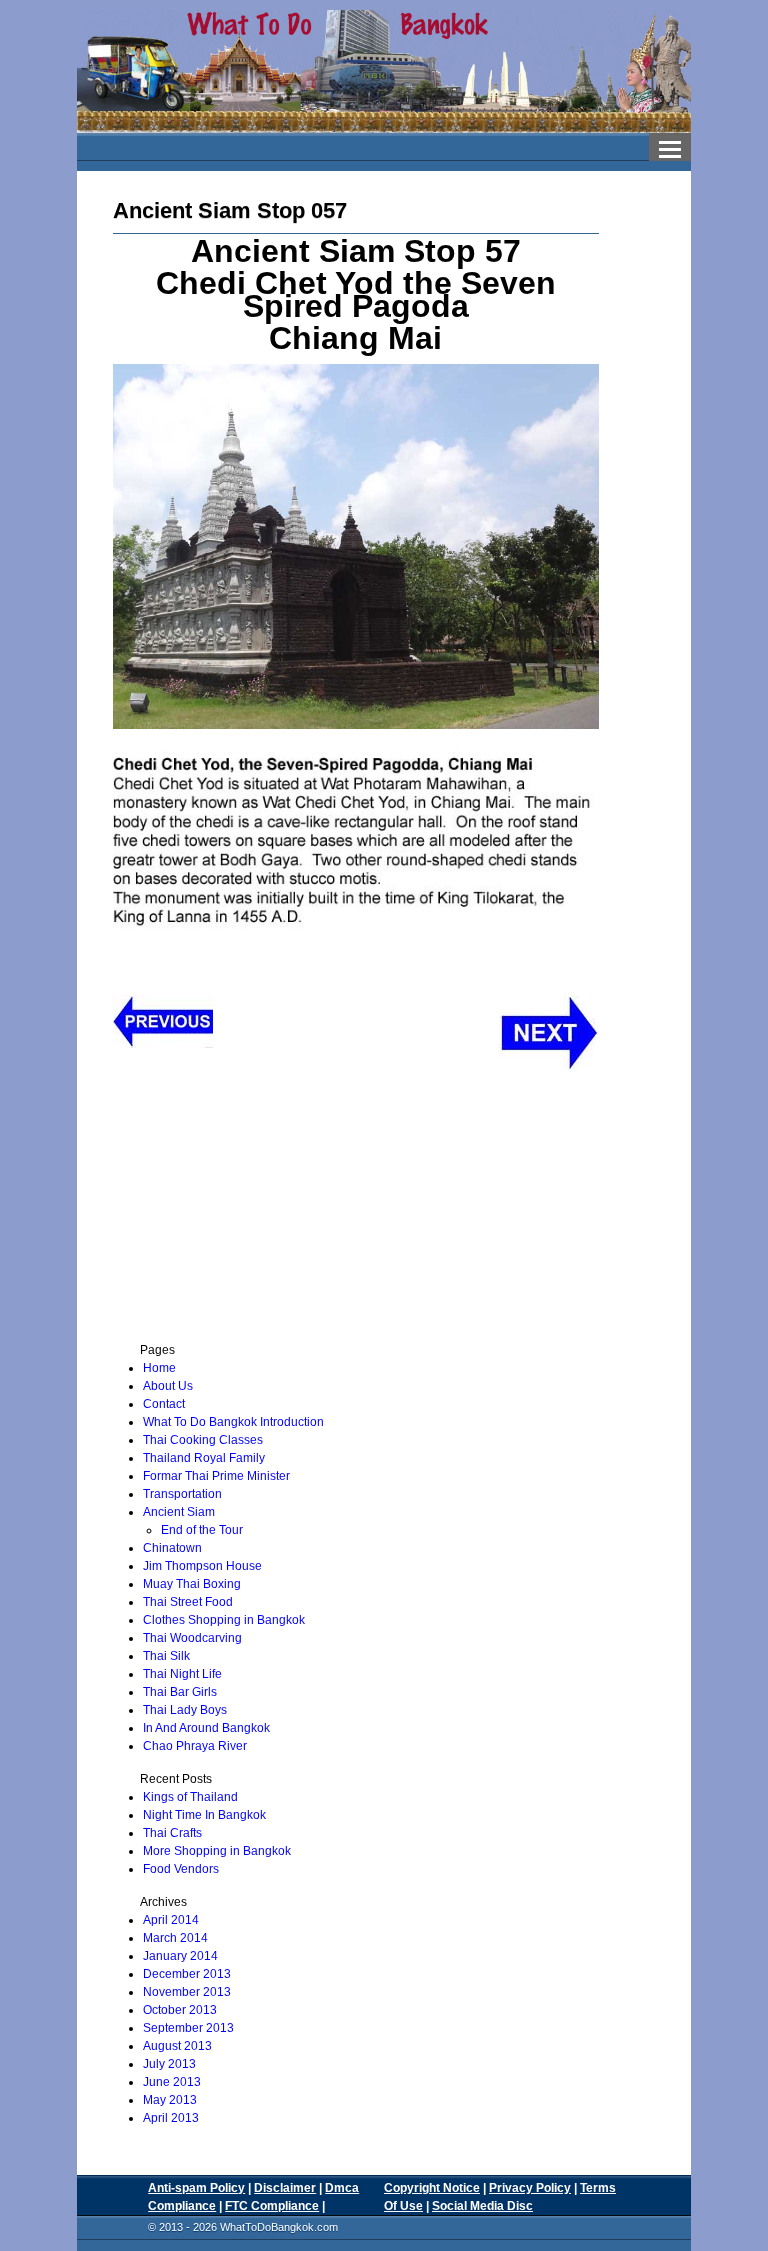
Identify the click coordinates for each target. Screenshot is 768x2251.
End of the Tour (202, 1530)
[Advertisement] (250, 1211)
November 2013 (187, 1992)
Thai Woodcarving (192, 1638)
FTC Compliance (272, 2206)
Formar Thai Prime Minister (216, 1476)
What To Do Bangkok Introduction (233, 1422)
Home (159, 1368)
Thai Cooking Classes (203, 1440)
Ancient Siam (179, 1512)
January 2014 (180, 1956)
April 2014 (171, 1920)
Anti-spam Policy (196, 2188)
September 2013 (188, 2028)
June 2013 (172, 2082)
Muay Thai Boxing (192, 1584)
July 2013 (169, 2064)
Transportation (182, 1494)
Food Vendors (181, 1869)
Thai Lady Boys (185, 1710)
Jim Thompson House (202, 1566)
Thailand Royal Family (204, 1458)
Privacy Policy (530, 2188)
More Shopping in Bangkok (217, 1851)
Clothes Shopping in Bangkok (224, 1620)
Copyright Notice (432, 2188)
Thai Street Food (188, 1602)
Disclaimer (285, 2188)
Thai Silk (166, 1656)
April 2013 (171, 2118)
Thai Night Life (182, 1674)
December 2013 (187, 1974)
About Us (168, 1386)
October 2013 (180, 2010)
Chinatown (172, 1548)
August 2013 (177, 2046)
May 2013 (170, 2100)
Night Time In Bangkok (204, 1815)
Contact (164, 1404)
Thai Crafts (172, 1833)
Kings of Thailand (190, 1797)
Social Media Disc (482, 2206)
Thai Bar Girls (180, 1692)
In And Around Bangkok (206, 1728)
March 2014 (175, 1938)
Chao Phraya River (195, 1746)
